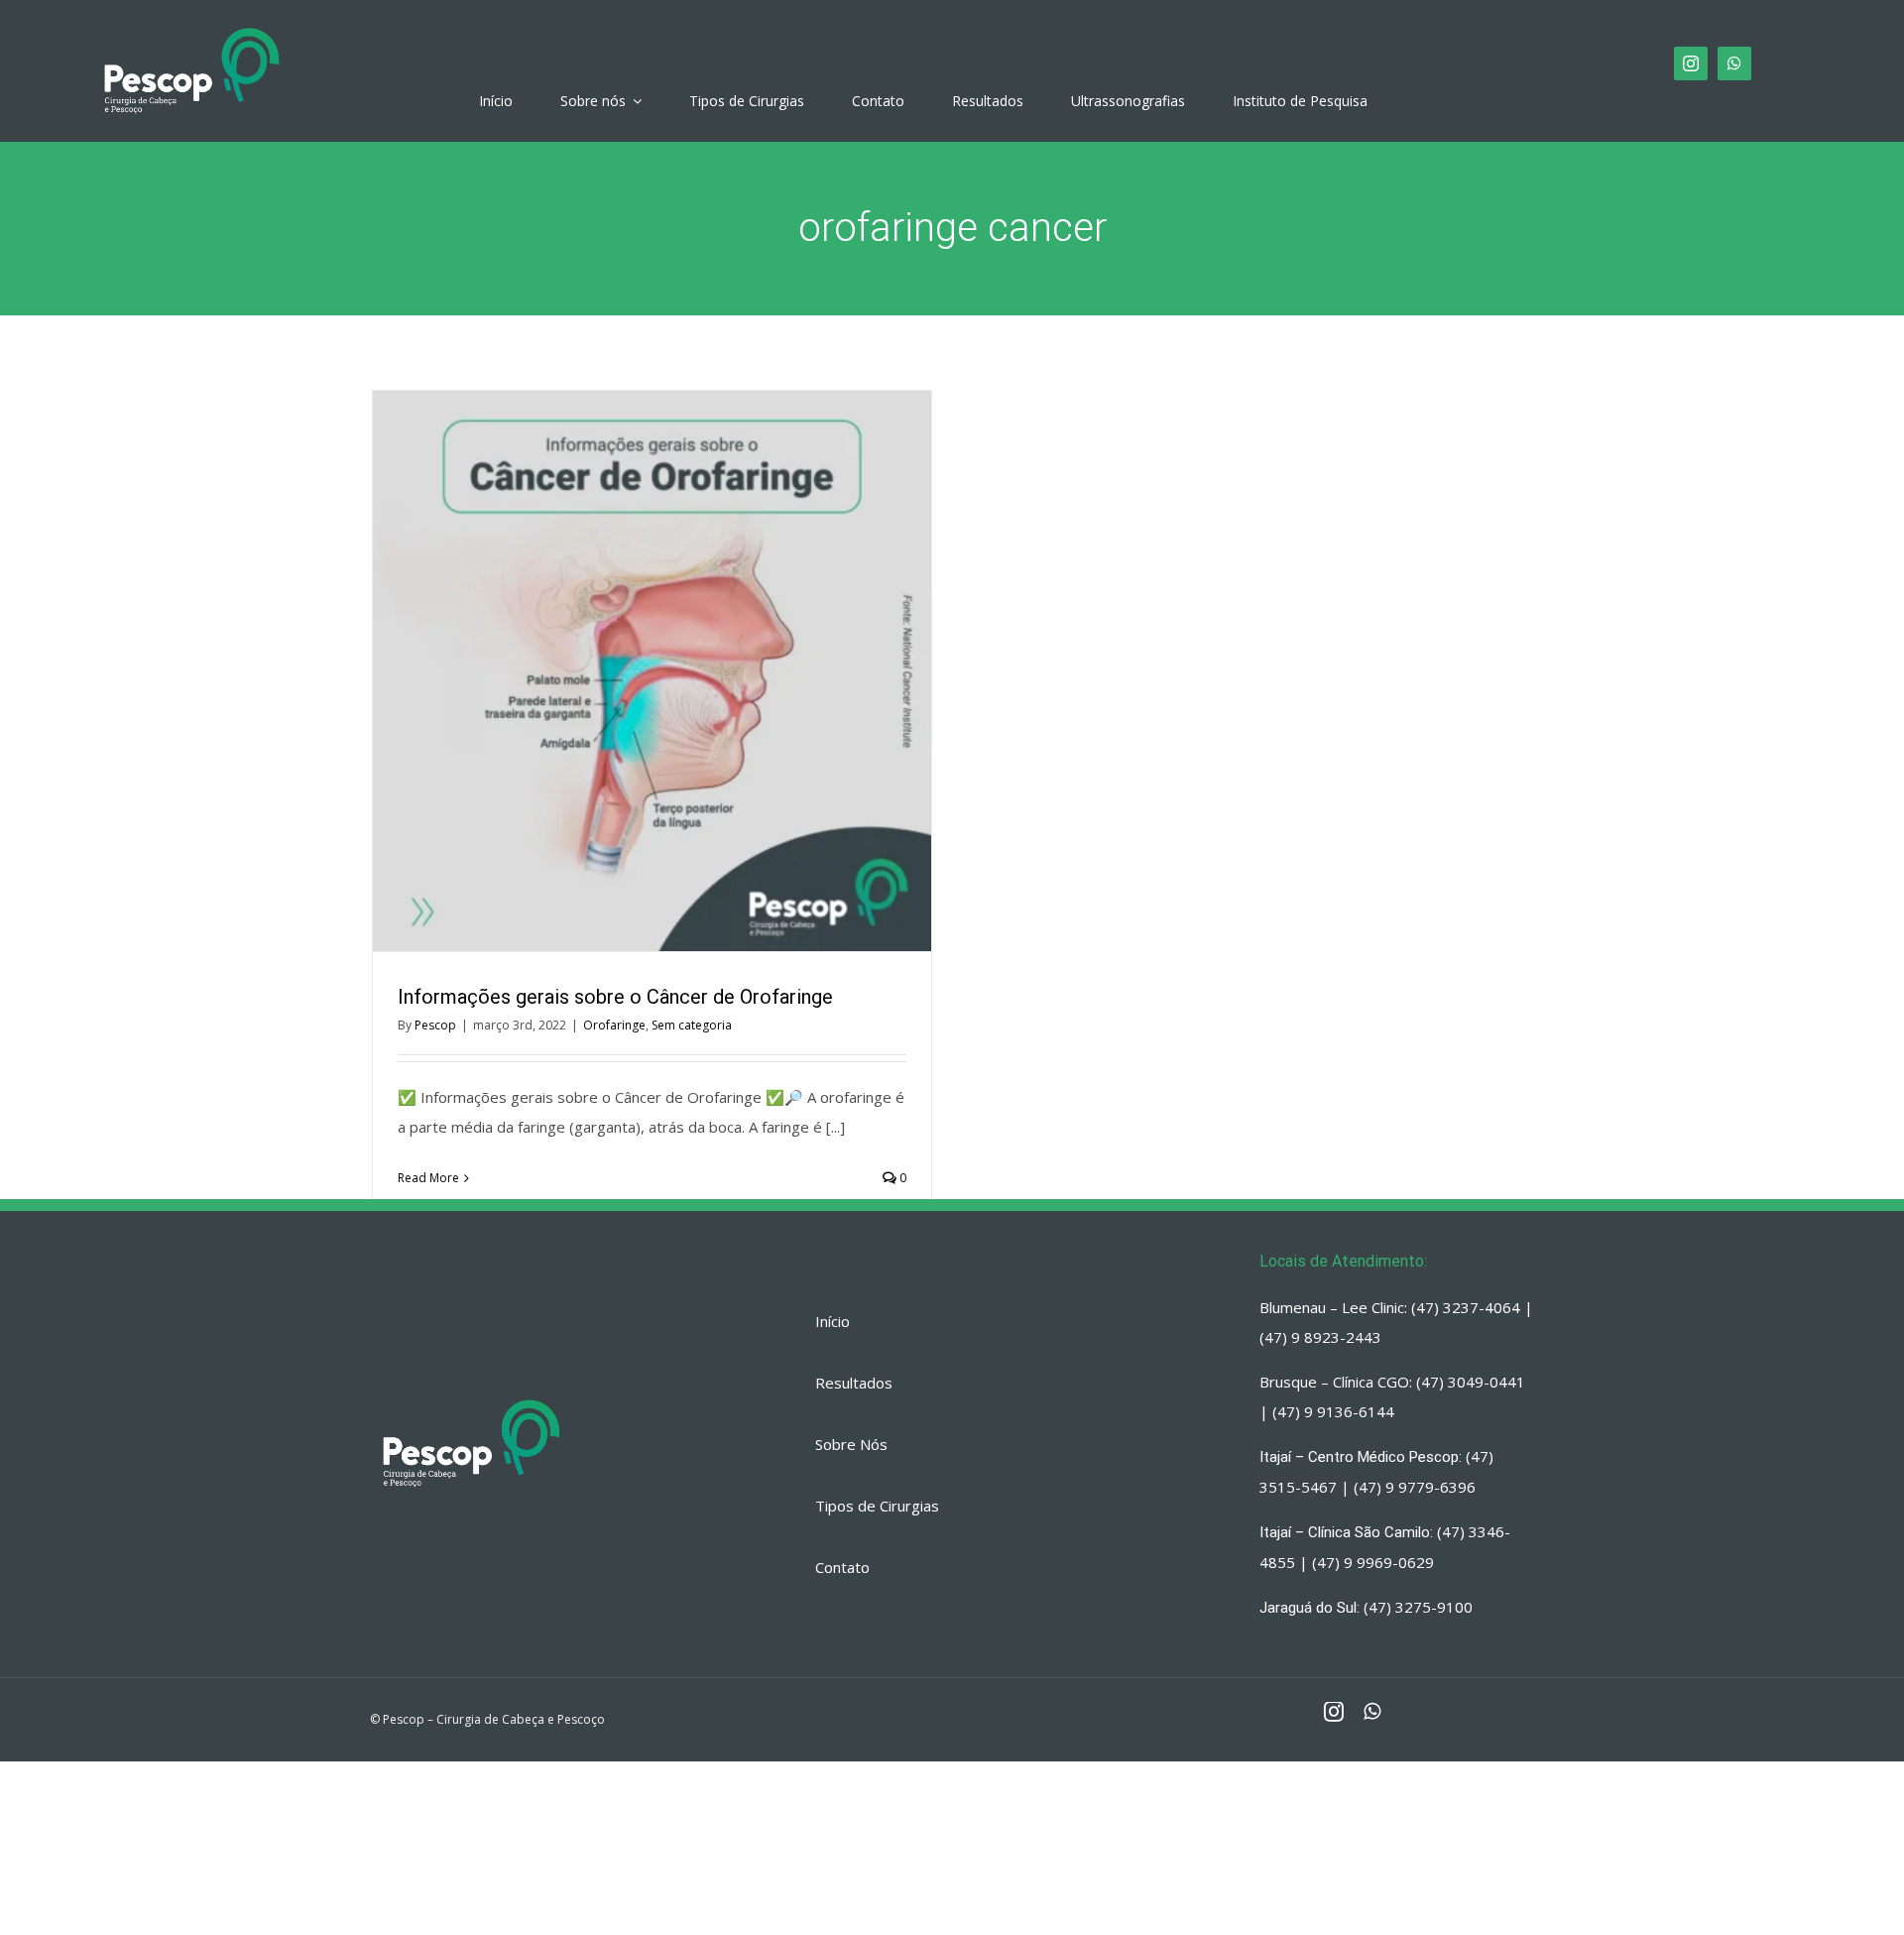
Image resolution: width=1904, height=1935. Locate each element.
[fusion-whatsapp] (1734, 63)
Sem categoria (692, 1025)
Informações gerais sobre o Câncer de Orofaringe (616, 671)
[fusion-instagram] (1691, 63)
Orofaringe (614, 1025)
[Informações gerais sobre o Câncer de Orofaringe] (652, 670)
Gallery (688, 671)
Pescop (435, 1025)
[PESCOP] (192, 25)
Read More (428, 1178)
